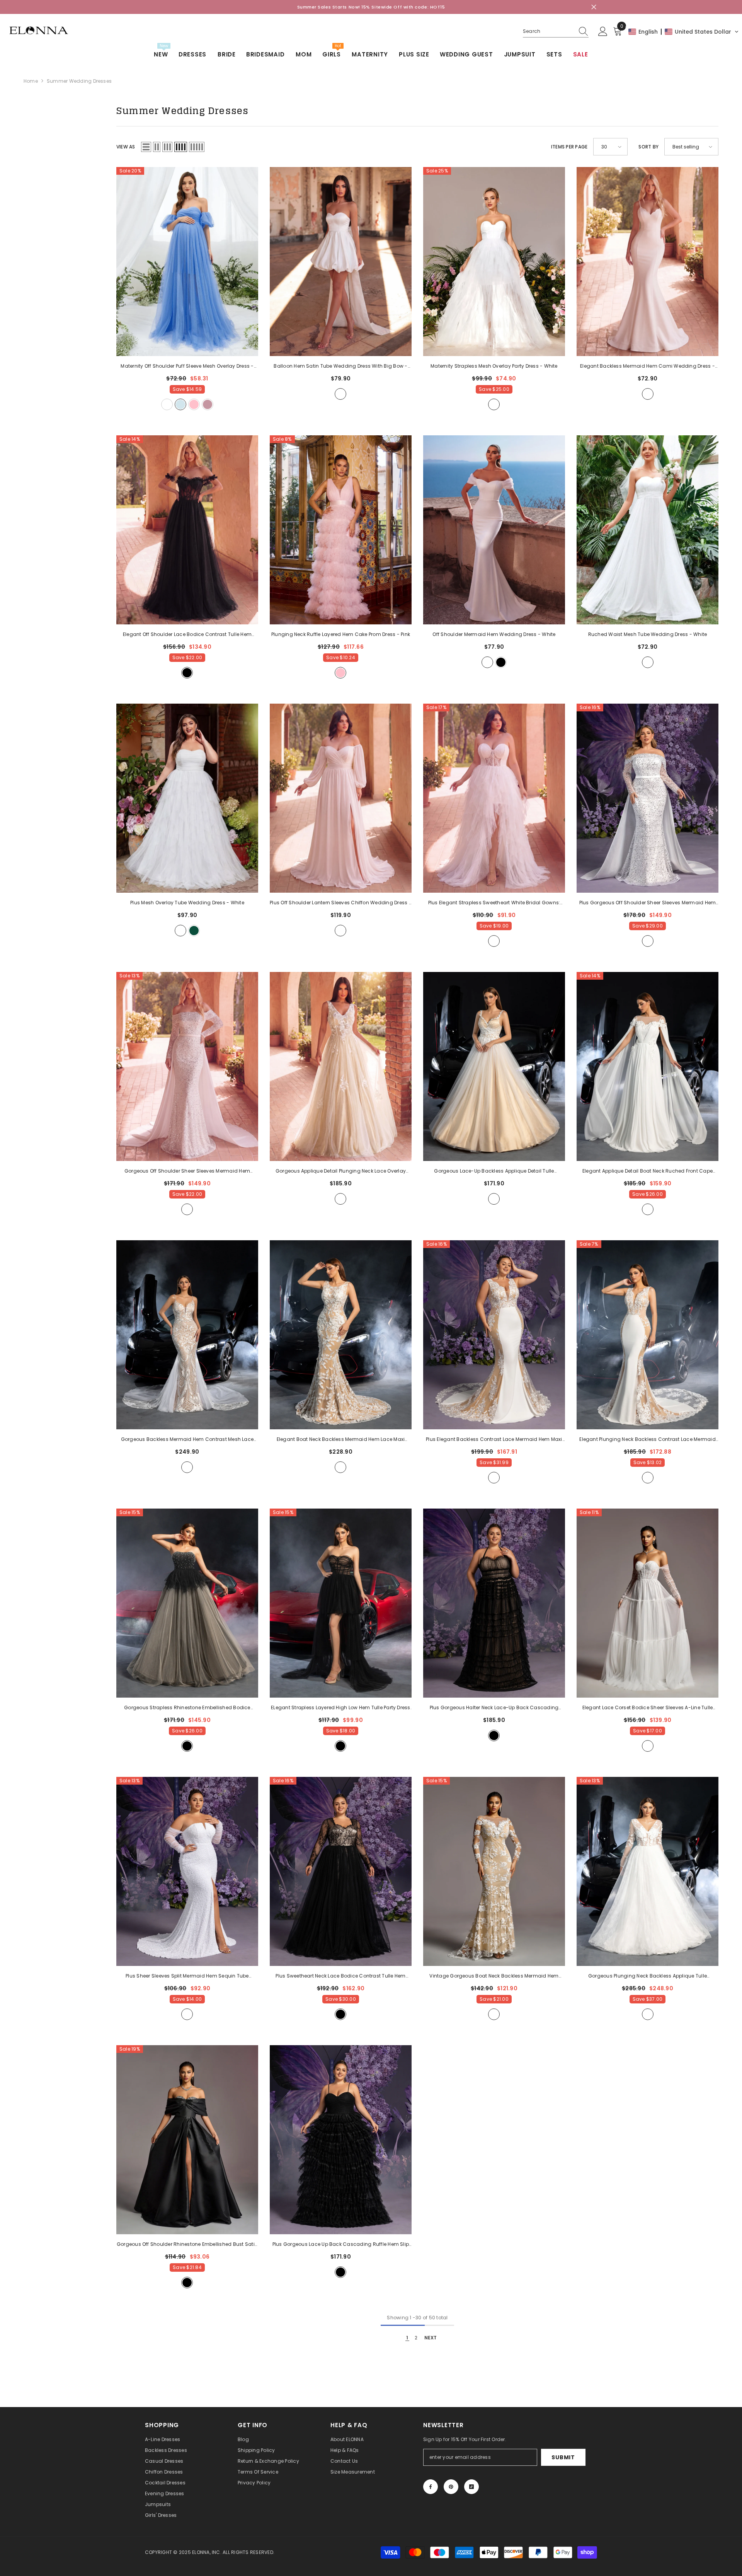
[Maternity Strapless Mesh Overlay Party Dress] (494, 262)
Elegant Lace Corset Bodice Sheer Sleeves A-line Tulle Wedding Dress (648, 1708)
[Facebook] (431, 2487)
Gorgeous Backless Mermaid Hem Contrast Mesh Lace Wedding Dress (187, 1440)
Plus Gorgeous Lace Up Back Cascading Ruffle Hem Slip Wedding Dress (341, 2245)
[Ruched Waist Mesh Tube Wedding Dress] (648, 530)
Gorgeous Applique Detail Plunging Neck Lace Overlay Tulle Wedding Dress (341, 1171)
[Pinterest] (451, 2487)
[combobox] (548, 31)
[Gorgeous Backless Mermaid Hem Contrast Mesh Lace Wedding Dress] (187, 1335)
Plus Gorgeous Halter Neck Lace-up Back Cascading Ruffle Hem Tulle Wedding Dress (494, 1708)
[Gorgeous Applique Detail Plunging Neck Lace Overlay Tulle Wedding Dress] (341, 1066)
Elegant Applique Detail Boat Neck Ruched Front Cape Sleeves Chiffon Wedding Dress (648, 1171)
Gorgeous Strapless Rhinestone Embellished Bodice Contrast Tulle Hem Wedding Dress (187, 1708)
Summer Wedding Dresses (79, 81)
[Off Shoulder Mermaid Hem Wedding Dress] (494, 530)
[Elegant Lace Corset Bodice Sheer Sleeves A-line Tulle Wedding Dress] (648, 1603)
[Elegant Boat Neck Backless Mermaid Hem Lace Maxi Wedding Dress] (341, 1335)
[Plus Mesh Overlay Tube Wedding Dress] (187, 798)
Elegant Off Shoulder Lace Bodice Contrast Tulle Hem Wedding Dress (187, 635)
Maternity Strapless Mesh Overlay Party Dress (494, 366)
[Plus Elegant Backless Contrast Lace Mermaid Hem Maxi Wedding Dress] (494, 1335)
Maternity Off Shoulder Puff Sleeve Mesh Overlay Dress (187, 367)
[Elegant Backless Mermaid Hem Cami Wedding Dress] (648, 262)
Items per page (569, 147)
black (187, 673)
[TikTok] (471, 2487)
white (167, 404)
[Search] (556, 32)
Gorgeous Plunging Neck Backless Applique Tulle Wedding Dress (648, 1976)
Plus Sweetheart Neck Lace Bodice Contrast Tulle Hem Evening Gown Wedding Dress (340, 1976)
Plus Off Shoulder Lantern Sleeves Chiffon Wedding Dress (341, 903)
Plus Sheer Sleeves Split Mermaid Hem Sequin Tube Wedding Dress (187, 1976)
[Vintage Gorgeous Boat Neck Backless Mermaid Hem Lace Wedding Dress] (494, 1871)
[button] (684, 32)
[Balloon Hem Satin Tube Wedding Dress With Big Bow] (341, 262)
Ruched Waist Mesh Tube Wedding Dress (648, 634)
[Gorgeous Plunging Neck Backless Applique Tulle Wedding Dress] (648, 1871)
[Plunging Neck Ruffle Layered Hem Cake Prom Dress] (341, 530)
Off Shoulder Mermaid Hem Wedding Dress (494, 634)
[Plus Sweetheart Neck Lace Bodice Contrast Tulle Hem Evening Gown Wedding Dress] (341, 1871)
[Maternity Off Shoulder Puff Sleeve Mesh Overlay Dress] (187, 262)
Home (31, 81)
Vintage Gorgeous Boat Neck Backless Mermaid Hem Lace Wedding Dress (494, 1976)
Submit (563, 2457)
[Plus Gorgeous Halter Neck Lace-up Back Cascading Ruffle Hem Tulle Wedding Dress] (494, 1603)
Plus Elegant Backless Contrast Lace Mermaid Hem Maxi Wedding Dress (494, 1440)
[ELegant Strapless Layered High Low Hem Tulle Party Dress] (341, 1603)
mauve (208, 404)
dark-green (194, 931)
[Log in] (603, 32)
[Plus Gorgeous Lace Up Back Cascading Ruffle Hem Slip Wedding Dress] (341, 2140)
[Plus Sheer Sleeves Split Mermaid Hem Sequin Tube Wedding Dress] (187, 1871)
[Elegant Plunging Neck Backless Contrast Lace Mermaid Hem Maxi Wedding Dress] (648, 1335)
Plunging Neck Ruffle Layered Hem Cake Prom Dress (341, 634)
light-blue (180, 404)
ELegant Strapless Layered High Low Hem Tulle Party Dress (340, 1708)
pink (194, 404)
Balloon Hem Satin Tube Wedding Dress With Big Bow (340, 367)
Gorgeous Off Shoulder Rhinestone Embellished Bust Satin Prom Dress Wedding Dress (187, 2245)
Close (594, 7)
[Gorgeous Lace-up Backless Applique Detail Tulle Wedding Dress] (494, 1066)
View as (126, 147)
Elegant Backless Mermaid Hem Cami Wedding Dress (648, 367)
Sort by (648, 147)
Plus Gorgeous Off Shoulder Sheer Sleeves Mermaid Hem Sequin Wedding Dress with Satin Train (648, 903)
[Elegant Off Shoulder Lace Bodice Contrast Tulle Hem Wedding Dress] (187, 530)
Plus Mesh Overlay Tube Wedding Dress (187, 903)
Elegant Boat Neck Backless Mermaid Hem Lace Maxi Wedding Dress (341, 1440)
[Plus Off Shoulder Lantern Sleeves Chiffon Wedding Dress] (341, 798)
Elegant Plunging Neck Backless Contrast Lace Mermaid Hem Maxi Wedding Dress (647, 1440)
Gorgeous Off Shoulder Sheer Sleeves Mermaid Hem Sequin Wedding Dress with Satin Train (187, 1171)
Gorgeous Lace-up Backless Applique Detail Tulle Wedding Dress (494, 1171)
